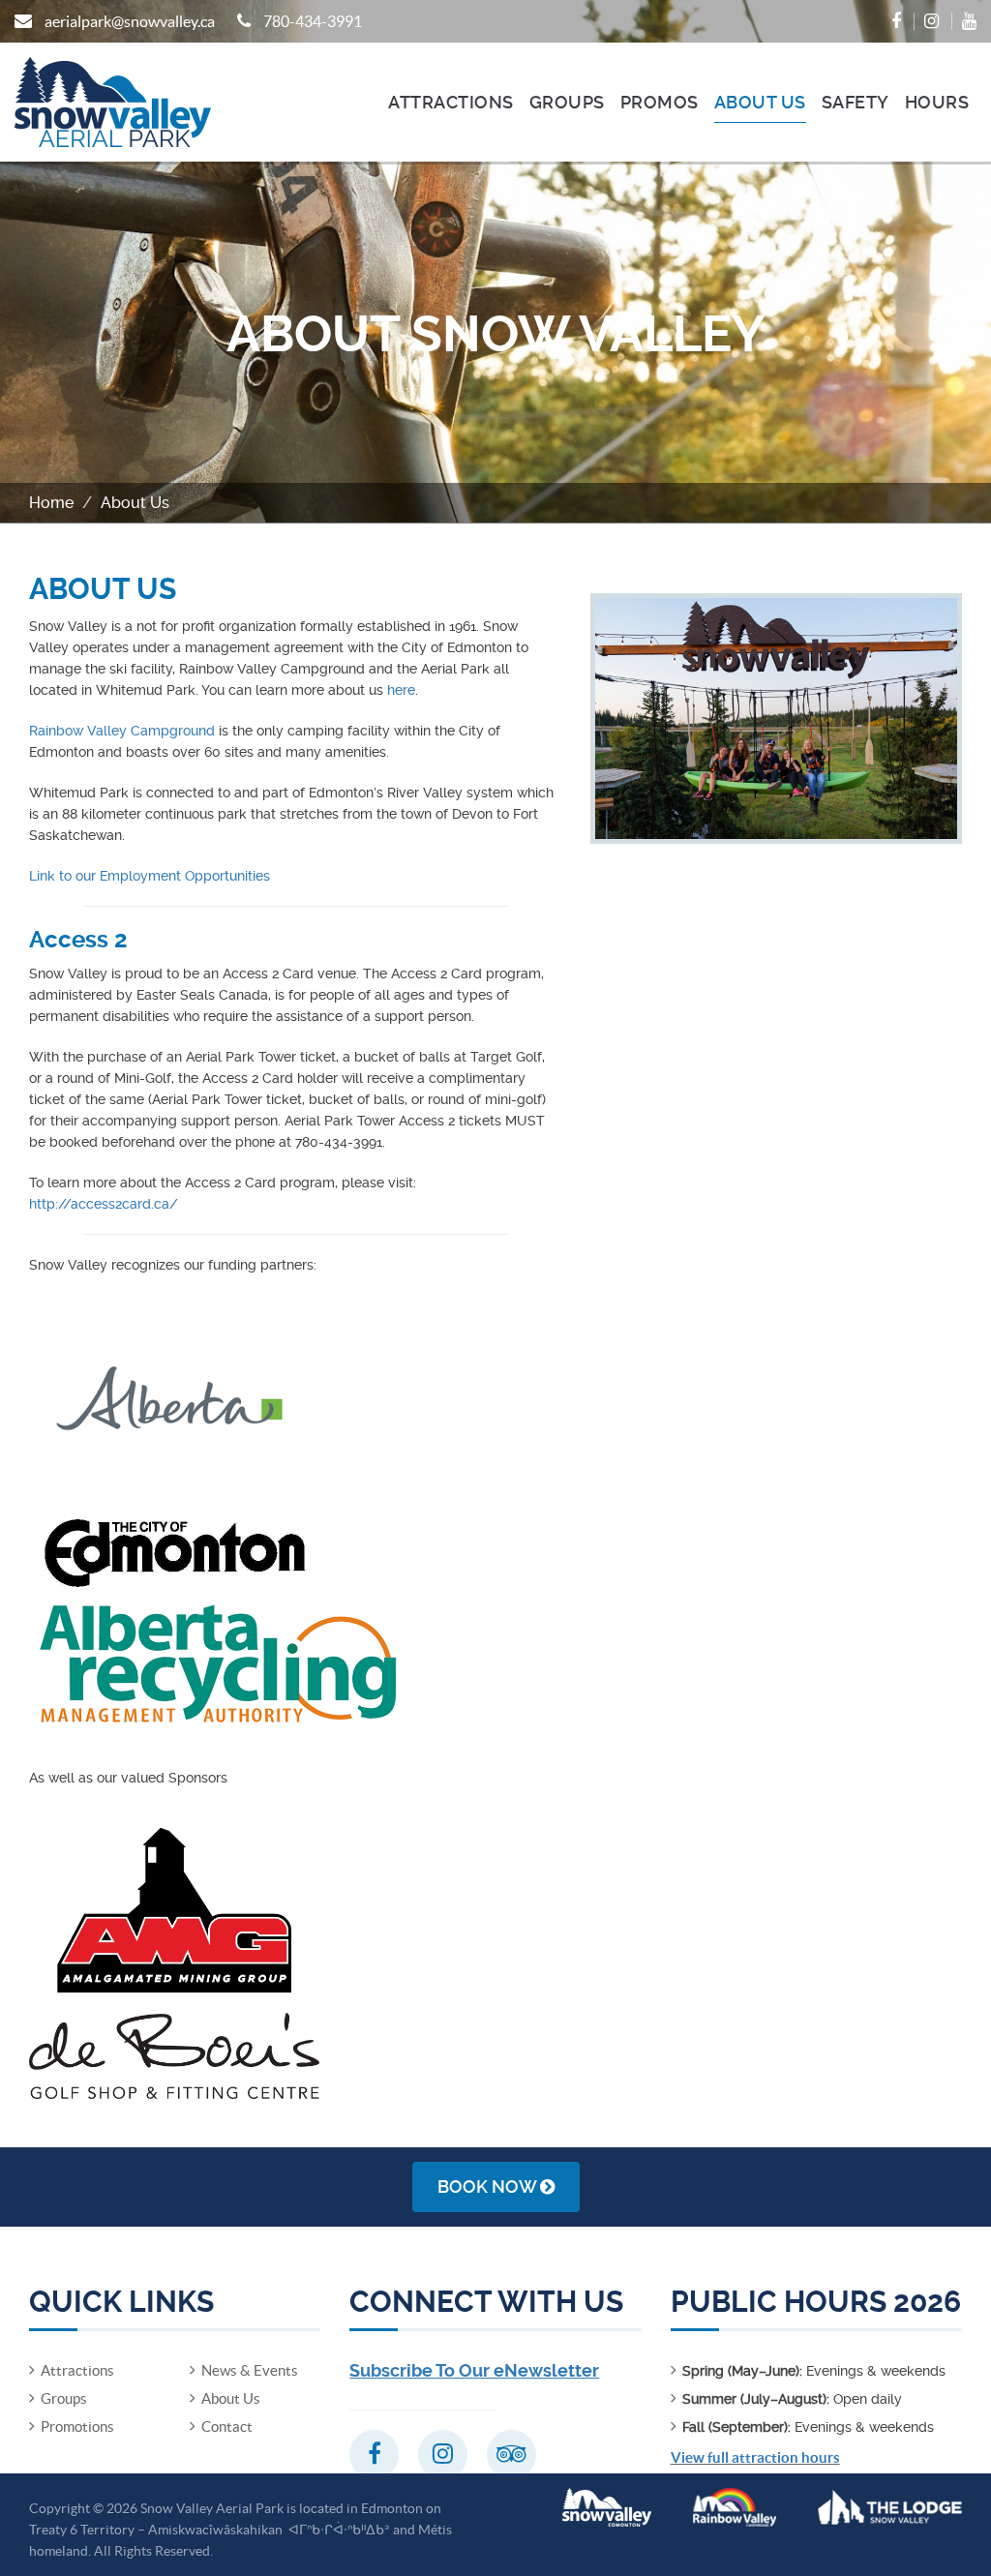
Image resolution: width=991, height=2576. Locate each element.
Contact (227, 2426)
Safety (856, 102)
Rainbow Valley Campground (122, 731)
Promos (660, 102)
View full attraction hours (755, 2457)
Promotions (77, 2426)
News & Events (250, 2370)
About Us (760, 102)
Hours (937, 102)
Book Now (489, 2187)
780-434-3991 (313, 21)
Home (51, 503)
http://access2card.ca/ (104, 1204)
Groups (567, 102)
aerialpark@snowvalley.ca (130, 21)
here (401, 690)
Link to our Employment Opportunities (150, 876)
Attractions (451, 102)
